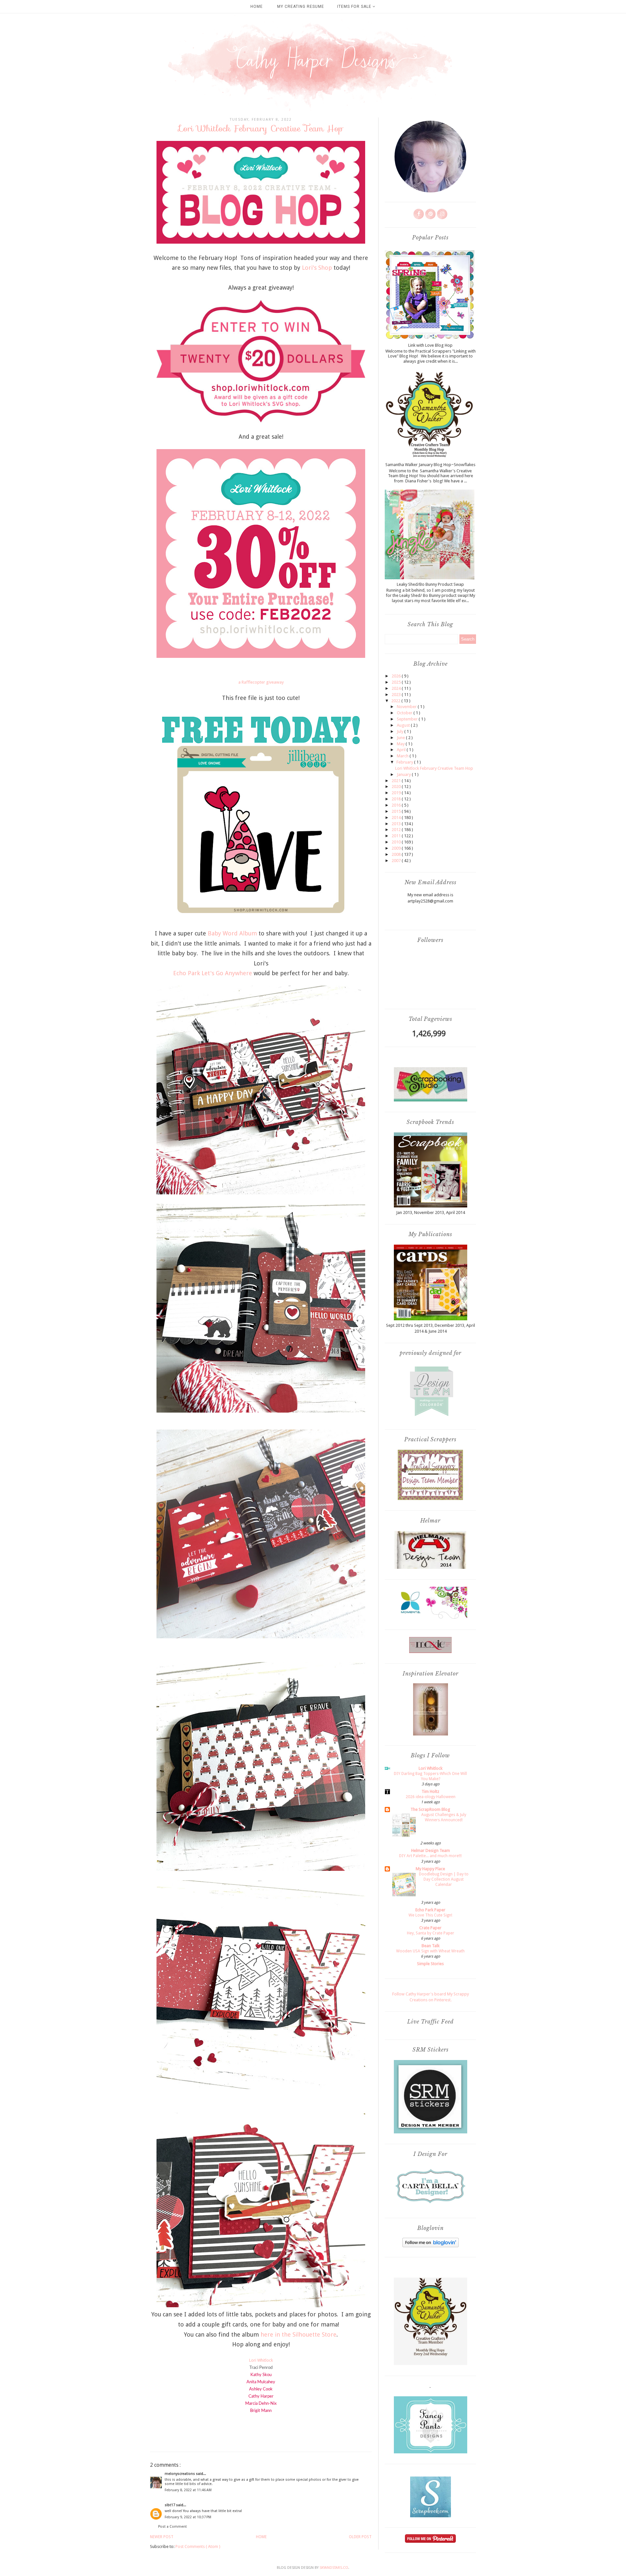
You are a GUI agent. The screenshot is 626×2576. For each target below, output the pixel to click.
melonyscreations (180, 2474)
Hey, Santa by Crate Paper (431, 1933)
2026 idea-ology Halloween (431, 1797)
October (405, 713)
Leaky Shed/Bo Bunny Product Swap (430, 584)
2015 (397, 811)
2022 (396, 701)
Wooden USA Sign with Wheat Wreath (430, 1951)
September (408, 719)
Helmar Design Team (431, 1850)
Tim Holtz (430, 1791)
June (401, 738)
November (407, 707)
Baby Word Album (232, 933)
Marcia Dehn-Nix (261, 2404)
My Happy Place (430, 1869)
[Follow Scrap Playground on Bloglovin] (431, 2246)
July (401, 731)
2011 (397, 836)
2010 (397, 842)
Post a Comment (172, 2527)
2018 (397, 799)
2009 (397, 848)
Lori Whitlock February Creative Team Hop (434, 768)
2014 (397, 818)
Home (257, 7)
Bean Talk (431, 1946)
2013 (397, 824)
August (404, 725)
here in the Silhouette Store (298, 2334)
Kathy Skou (261, 2375)
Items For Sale (355, 7)
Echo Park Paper (430, 1910)
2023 (397, 695)
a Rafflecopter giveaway (261, 682)
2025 (397, 682)
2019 (397, 793)
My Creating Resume (301, 7)
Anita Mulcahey (261, 2382)
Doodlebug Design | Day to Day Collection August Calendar (444, 1879)
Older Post (360, 2537)
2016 (397, 805)
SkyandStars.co (334, 2568)
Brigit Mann (261, 2411)
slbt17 (170, 2505)
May (401, 744)
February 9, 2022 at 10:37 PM (188, 2517)
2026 (397, 676)
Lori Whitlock (261, 2360)
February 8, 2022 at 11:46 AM (188, 2490)
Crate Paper (430, 1928)
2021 (397, 781)
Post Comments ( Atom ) (198, 2546)
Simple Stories (430, 1964)
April (402, 750)
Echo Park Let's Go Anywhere (213, 973)
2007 (397, 861)
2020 (397, 787)
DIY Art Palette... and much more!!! (430, 1856)
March (403, 756)
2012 (397, 830)
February (405, 762)
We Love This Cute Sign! (430, 1915)
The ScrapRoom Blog (430, 1809)
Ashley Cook (261, 2389)
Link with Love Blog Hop (430, 345)
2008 (397, 854)
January (404, 774)
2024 (397, 688)
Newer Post (162, 2537)
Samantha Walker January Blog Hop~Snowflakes (430, 465)
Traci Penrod (261, 2368)
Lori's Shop (317, 268)
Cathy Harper (261, 2396)
